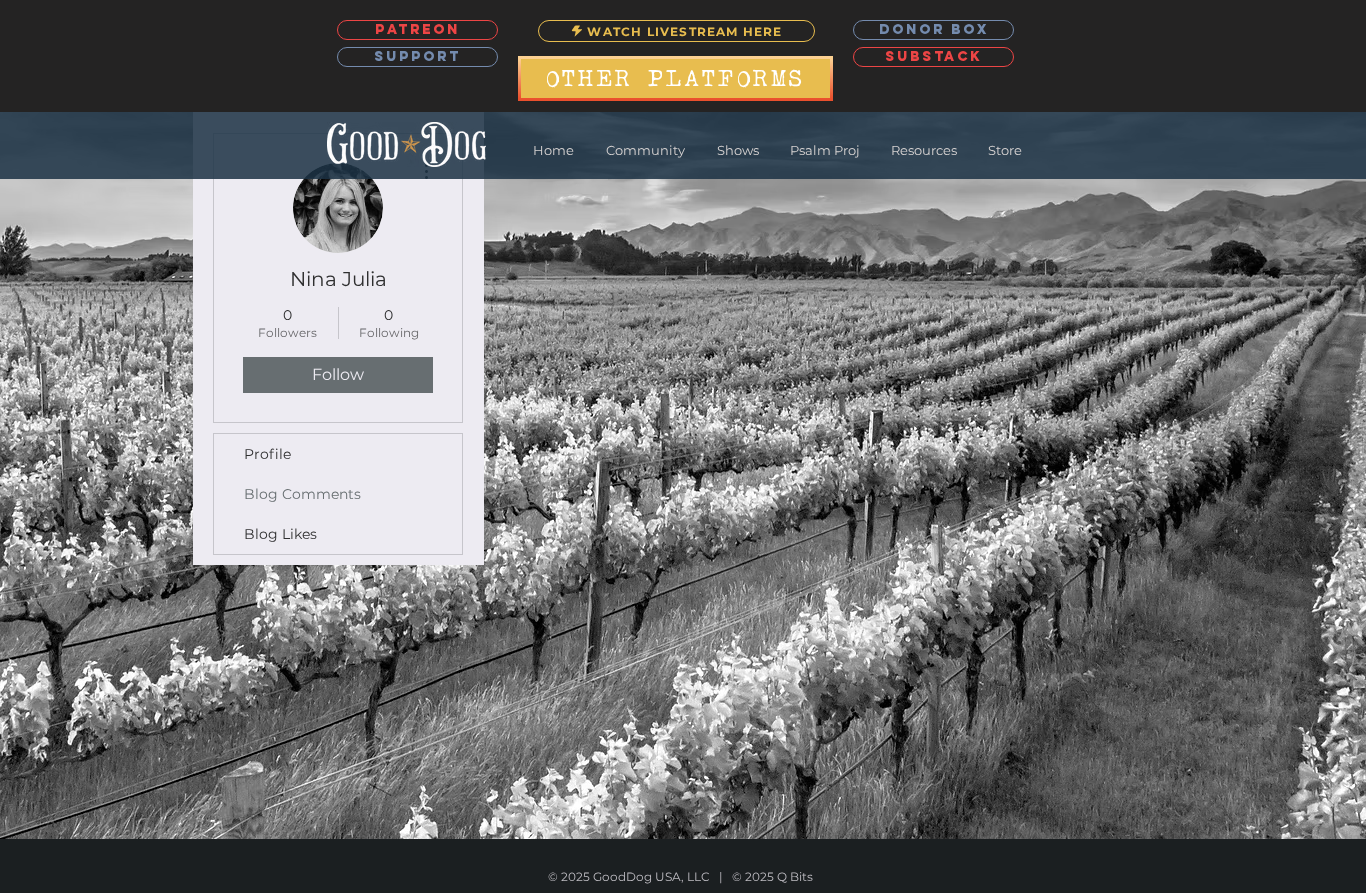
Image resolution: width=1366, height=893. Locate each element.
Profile (267, 454)
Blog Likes (280, 534)
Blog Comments (302, 494)
